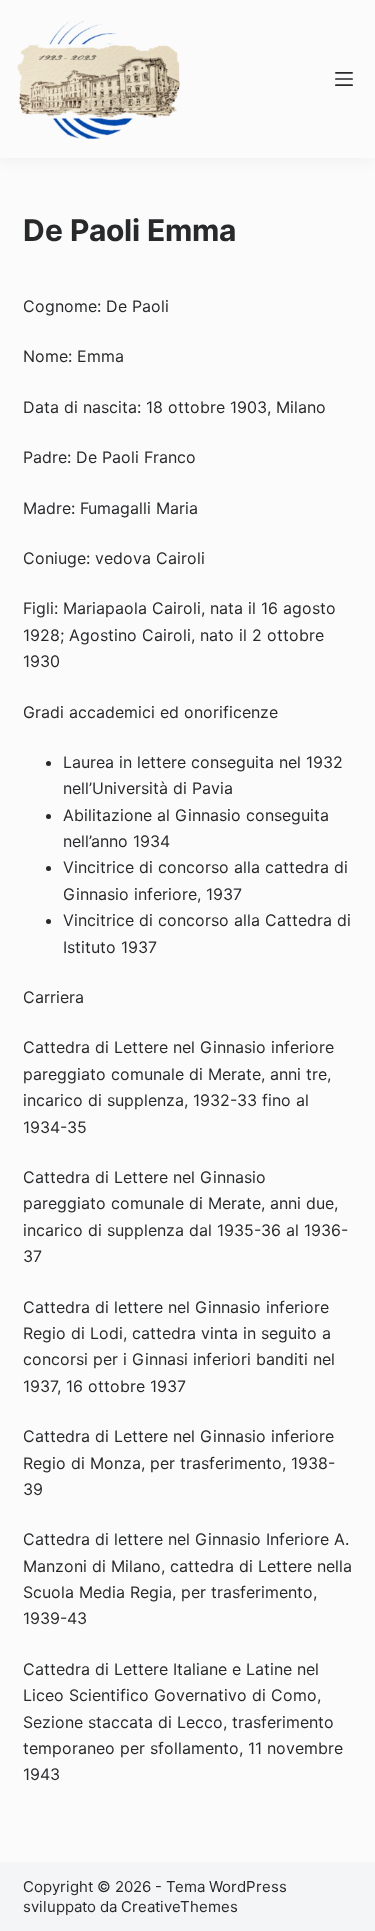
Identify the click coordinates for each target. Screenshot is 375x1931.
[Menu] (344, 79)
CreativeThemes (179, 1906)
